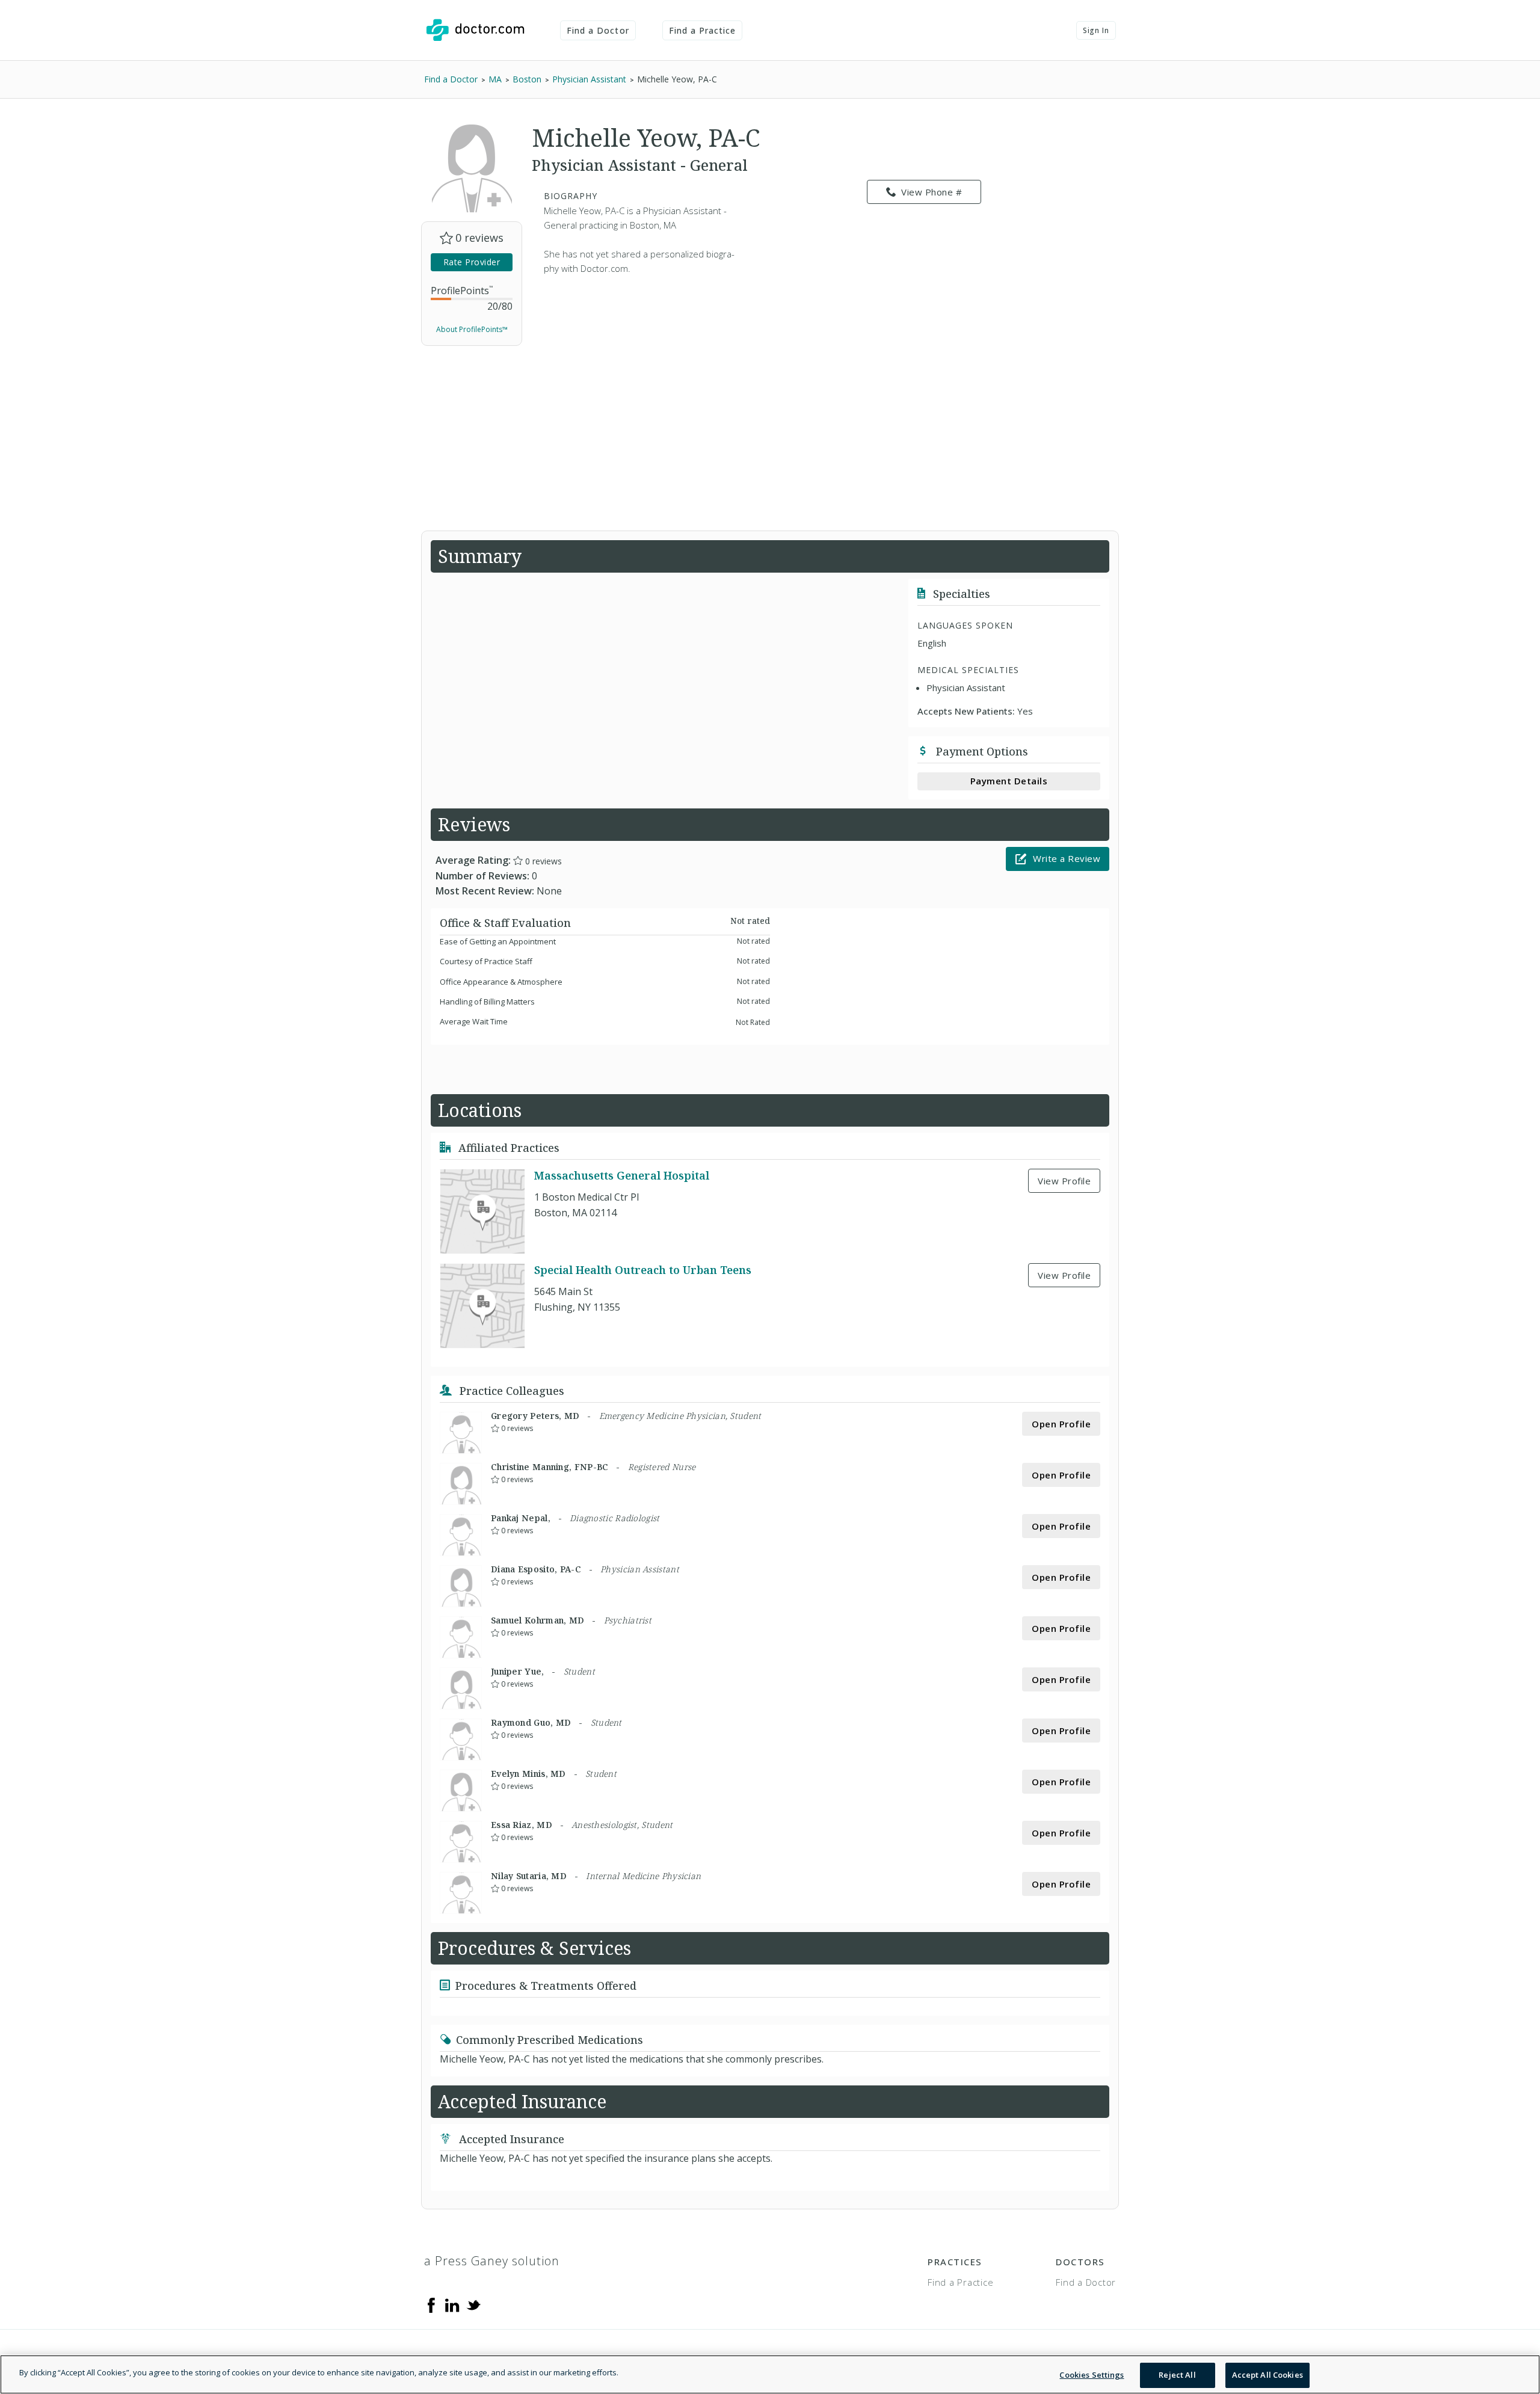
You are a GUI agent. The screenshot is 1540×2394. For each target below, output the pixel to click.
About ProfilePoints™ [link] (472, 329)
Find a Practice (703, 30)
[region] (770, 2374)
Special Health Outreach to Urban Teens (643, 1270)
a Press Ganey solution (492, 2261)
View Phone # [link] (932, 192)
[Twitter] (473, 2304)
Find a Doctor (598, 30)
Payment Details (1009, 781)
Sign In (1096, 30)
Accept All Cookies (1267, 2375)
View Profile (1064, 1181)
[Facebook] (431, 2304)
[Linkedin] (452, 2304)
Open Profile (1061, 1424)
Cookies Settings (1092, 2375)
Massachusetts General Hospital (622, 1175)
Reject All (1177, 2375)
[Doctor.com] (475, 30)
